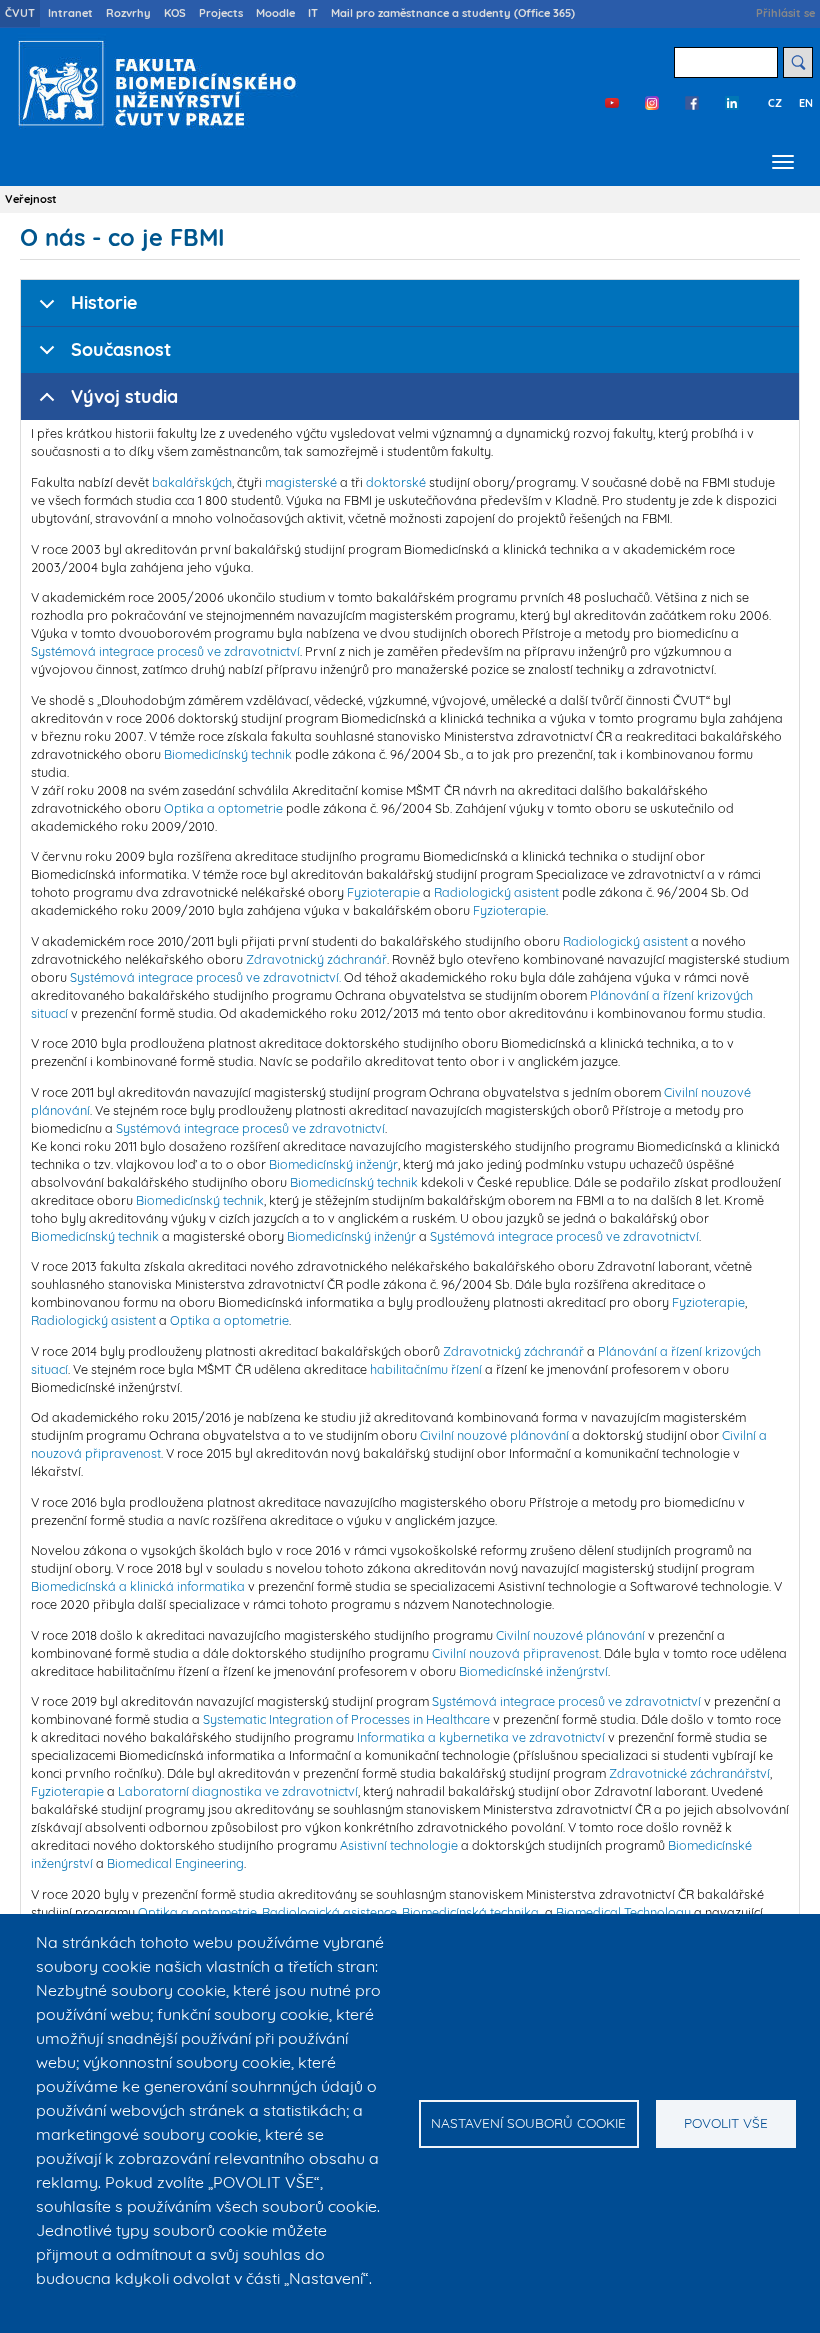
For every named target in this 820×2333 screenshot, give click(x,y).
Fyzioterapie (383, 892)
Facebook (692, 103)
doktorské (396, 482)
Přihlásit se (785, 13)
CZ (775, 103)
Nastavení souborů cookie (528, 2122)
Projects (221, 13)
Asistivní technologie (399, 1845)
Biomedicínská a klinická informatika (138, 1586)
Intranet (70, 13)
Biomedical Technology (623, 1912)
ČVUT (20, 13)
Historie (104, 302)
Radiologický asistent (496, 892)
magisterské (301, 482)
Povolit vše (726, 2122)
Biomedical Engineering (175, 1863)
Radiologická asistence (329, 1912)
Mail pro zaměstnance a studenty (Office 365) (453, 13)
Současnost (121, 349)
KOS (175, 13)
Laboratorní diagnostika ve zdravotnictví (238, 1791)
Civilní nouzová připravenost (515, 1653)
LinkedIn (732, 103)
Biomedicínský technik (228, 754)
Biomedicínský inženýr (333, 1164)
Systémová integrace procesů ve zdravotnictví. (205, 977)
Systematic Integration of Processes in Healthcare (346, 1719)
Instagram (652, 103)
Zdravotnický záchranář (316, 959)
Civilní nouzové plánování (494, 1435)
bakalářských (192, 482)
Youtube (612, 103)
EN (806, 103)
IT (313, 13)
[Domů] (152, 83)
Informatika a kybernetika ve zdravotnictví (481, 1737)
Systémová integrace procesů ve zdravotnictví (165, 651)
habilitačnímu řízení (426, 1369)
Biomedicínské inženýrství (533, 1671)
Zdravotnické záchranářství (689, 1773)
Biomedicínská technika (470, 1912)
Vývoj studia (124, 396)
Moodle (275, 13)
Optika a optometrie (223, 808)
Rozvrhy (128, 13)
